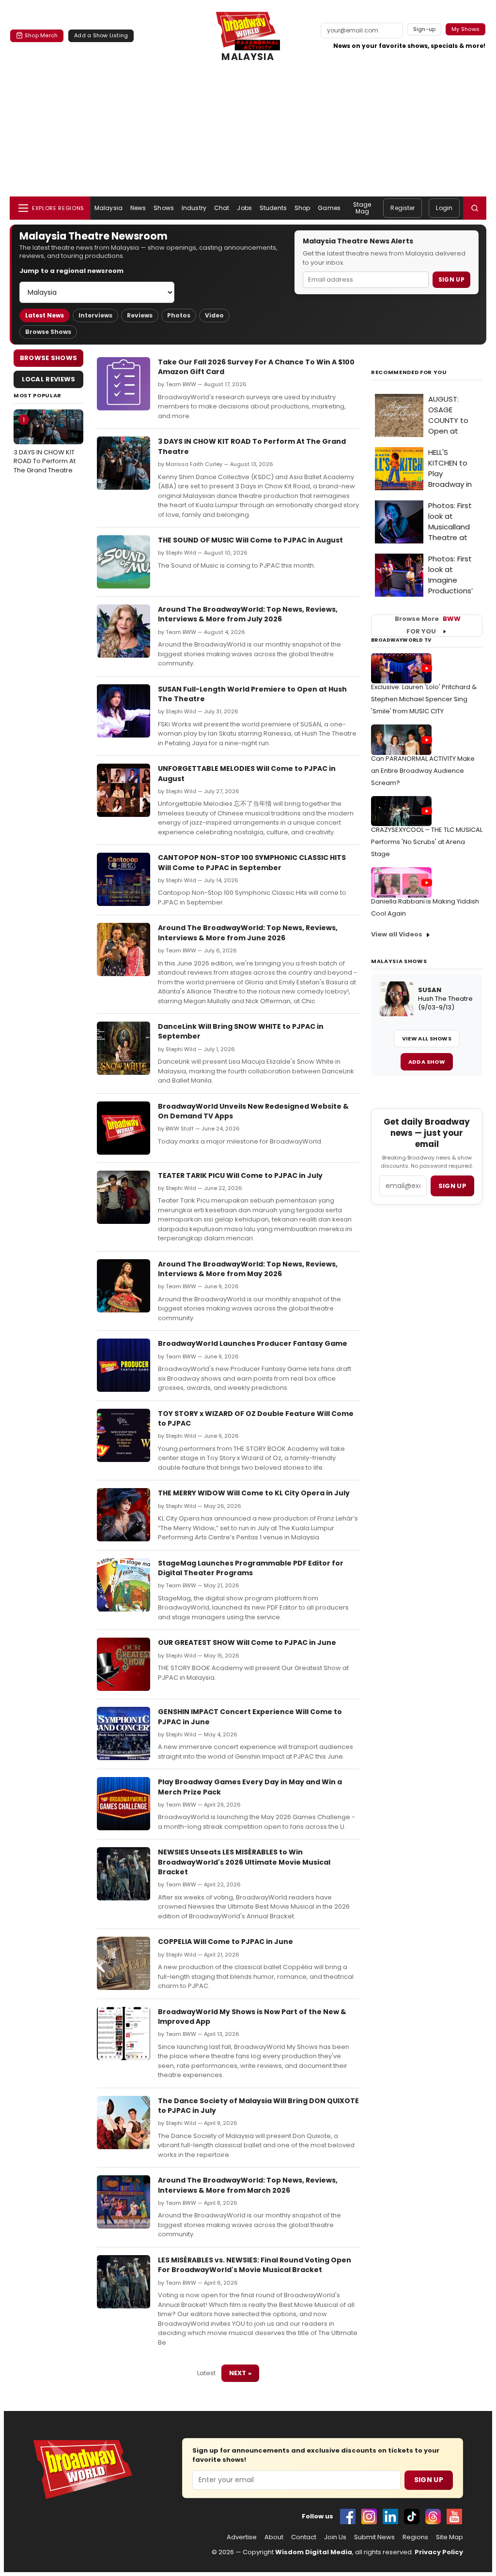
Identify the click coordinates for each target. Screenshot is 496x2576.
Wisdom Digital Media (314, 2552)
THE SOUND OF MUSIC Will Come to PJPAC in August (250, 540)
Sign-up (425, 29)
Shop (302, 208)
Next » (240, 2373)
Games (329, 208)
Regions (415, 2537)
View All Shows (427, 1039)
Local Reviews (49, 379)
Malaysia (108, 208)
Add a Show (427, 1062)
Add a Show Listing (101, 35)
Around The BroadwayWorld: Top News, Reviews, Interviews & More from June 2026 (248, 933)
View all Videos (397, 934)
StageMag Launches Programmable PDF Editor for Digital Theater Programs (251, 1568)
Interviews (95, 315)
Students (273, 208)
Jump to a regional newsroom (71, 271)
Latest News (45, 315)
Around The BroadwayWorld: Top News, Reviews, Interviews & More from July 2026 (248, 614)
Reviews (140, 315)
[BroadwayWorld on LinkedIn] (390, 2516)
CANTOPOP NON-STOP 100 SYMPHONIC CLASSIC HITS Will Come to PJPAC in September (252, 862)
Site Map (449, 2537)
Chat (222, 208)
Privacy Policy (439, 2552)
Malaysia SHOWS (399, 961)
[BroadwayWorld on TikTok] (412, 2516)
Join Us (335, 2537)
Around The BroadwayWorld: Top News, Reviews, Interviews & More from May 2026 (248, 1269)
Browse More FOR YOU (428, 625)
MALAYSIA (248, 57)
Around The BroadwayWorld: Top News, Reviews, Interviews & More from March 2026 (248, 2185)
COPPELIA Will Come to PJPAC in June (225, 1942)
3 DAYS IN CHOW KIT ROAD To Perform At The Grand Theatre (45, 445)
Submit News (374, 2537)
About (274, 2537)
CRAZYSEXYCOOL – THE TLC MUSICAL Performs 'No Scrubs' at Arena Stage (427, 842)
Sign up (452, 1186)
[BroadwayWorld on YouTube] (454, 2516)
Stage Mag (362, 208)
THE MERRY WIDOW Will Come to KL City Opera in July (254, 1493)
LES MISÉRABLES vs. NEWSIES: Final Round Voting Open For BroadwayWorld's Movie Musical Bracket (255, 2265)
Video (214, 315)
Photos (179, 315)
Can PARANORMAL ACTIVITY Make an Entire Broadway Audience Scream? (423, 771)
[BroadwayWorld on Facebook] (348, 2516)
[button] (475, 208)
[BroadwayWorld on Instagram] (369, 2516)
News (138, 208)
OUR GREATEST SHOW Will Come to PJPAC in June (247, 1642)
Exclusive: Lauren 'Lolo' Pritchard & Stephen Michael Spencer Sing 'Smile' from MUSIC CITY (424, 699)
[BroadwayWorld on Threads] (433, 2516)
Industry (194, 208)
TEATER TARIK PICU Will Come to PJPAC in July (240, 1175)
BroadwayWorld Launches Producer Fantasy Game (253, 1343)
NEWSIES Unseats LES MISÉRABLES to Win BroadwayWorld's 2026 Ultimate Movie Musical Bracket (244, 1862)
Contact (304, 2537)
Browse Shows (48, 332)
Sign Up (451, 279)
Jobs (244, 208)
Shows (164, 208)
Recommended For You (409, 372)
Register (403, 208)
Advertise (242, 2537)
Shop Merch (41, 35)
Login (444, 208)
